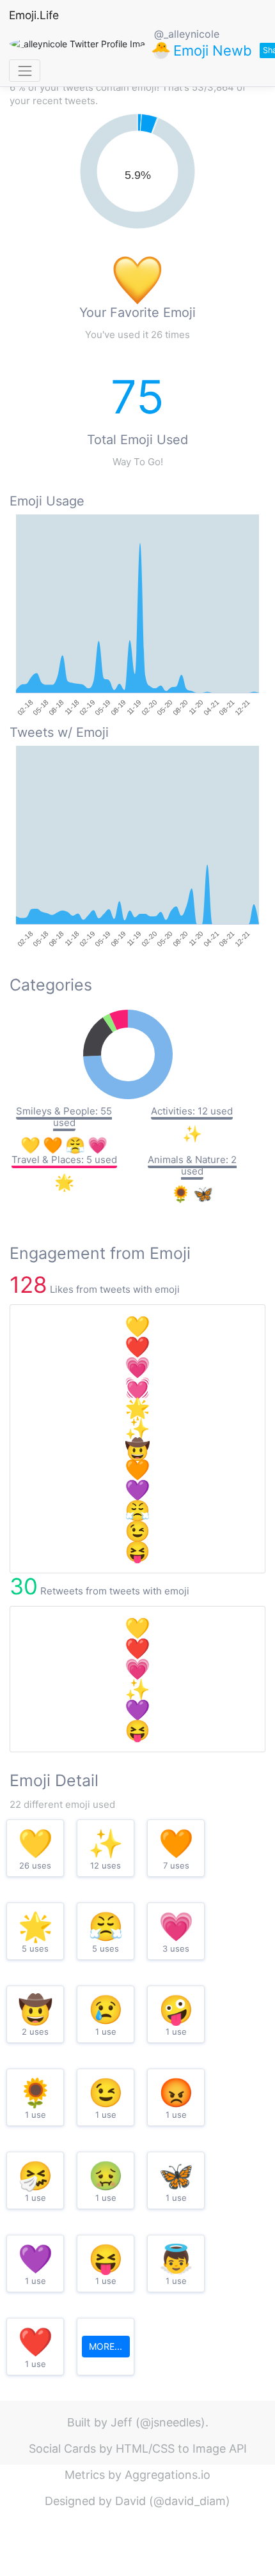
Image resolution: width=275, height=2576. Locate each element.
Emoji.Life (34, 15)
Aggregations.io (168, 2475)
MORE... (106, 2346)
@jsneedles (170, 2422)
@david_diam (190, 2501)
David (130, 2501)
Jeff (122, 2422)
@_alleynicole (187, 34)
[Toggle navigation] (25, 71)
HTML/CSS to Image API (181, 2449)
